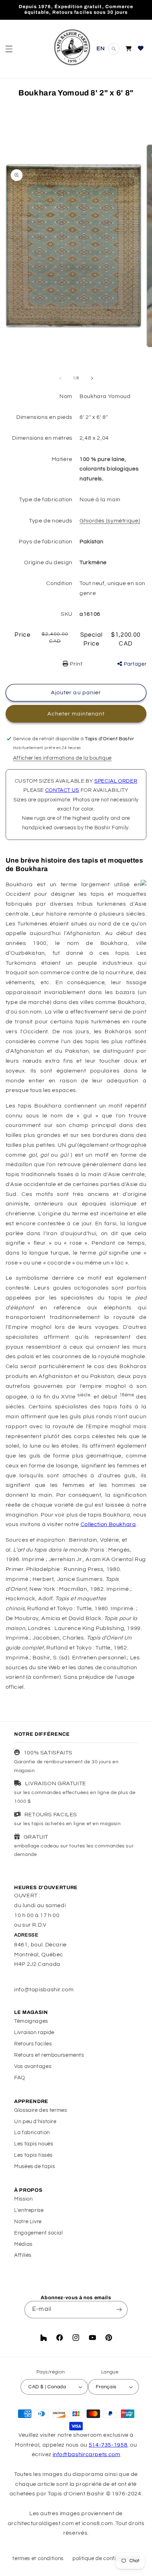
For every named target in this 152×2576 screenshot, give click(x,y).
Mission (23, 2199)
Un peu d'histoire (35, 2122)
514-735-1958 (108, 2445)
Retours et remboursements (49, 2055)
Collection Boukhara (108, 1524)
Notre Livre (28, 2222)
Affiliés (23, 2255)
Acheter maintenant (76, 714)
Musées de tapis (34, 2166)
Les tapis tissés (33, 2155)
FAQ (20, 2078)
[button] (9, 49)
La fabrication (32, 2133)
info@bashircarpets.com (87, 2454)
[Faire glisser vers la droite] (92, 378)
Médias (23, 2244)
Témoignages (31, 2021)
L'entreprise (29, 2210)
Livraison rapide (34, 2032)
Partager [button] (135, 664)
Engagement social (39, 2233)
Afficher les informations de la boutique (62, 758)
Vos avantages (33, 2066)
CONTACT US (62, 790)
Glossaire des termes (41, 2110)
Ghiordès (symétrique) (110, 521)
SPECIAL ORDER (116, 781)
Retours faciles (33, 2044)
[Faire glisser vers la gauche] (60, 378)
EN (101, 48)
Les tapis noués (34, 2144)
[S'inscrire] (119, 2310)
